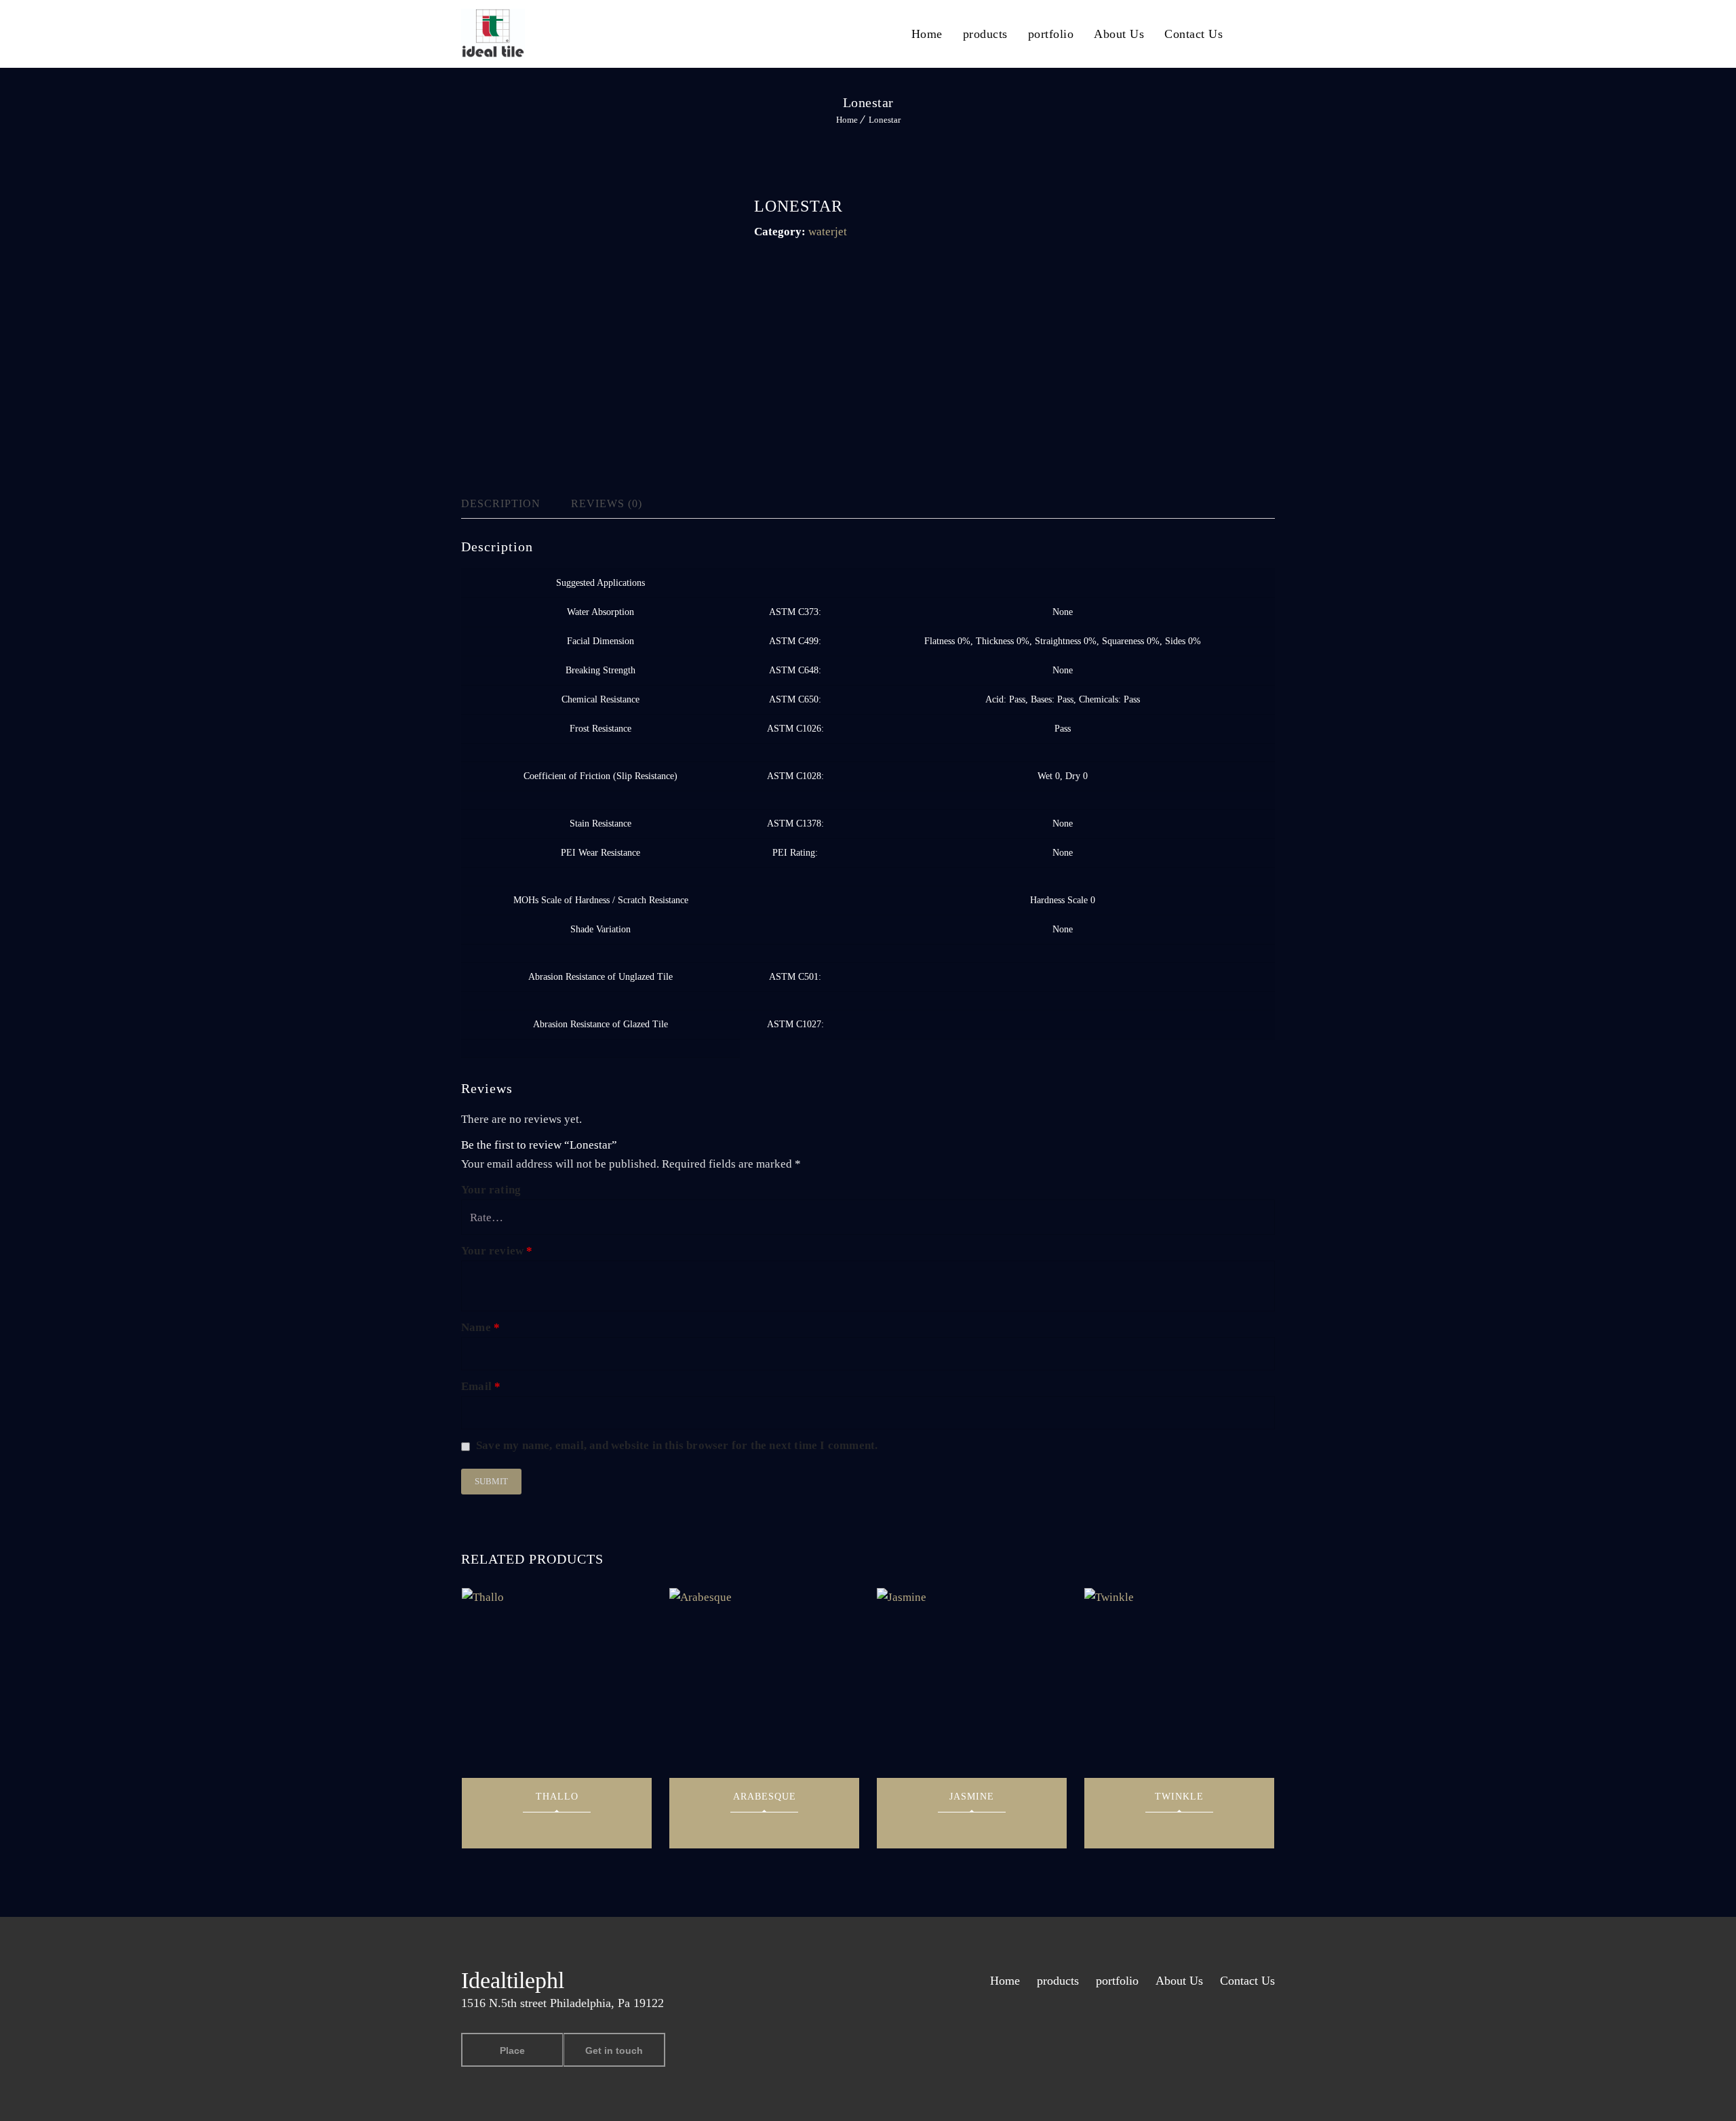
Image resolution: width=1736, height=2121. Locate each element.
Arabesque (765, 1797)
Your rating (491, 1190)
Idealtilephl (513, 1980)
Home (927, 34)
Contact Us (1193, 34)
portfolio (1051, 34)
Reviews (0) (607, 503)
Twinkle (1179, 1797)
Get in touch (614, 2050)
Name (480, 1327)
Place (512, 2050)
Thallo (557, 1797)
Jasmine (972, 1797)
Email (481, 1386)
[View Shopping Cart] (1271, 33)
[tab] (512, 504)
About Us (1119, 34)
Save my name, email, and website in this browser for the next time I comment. (677, 1445)
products (985, 34)
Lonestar (885, 120)
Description (501, 503)
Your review (497, 1251)
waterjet (828, 232)
